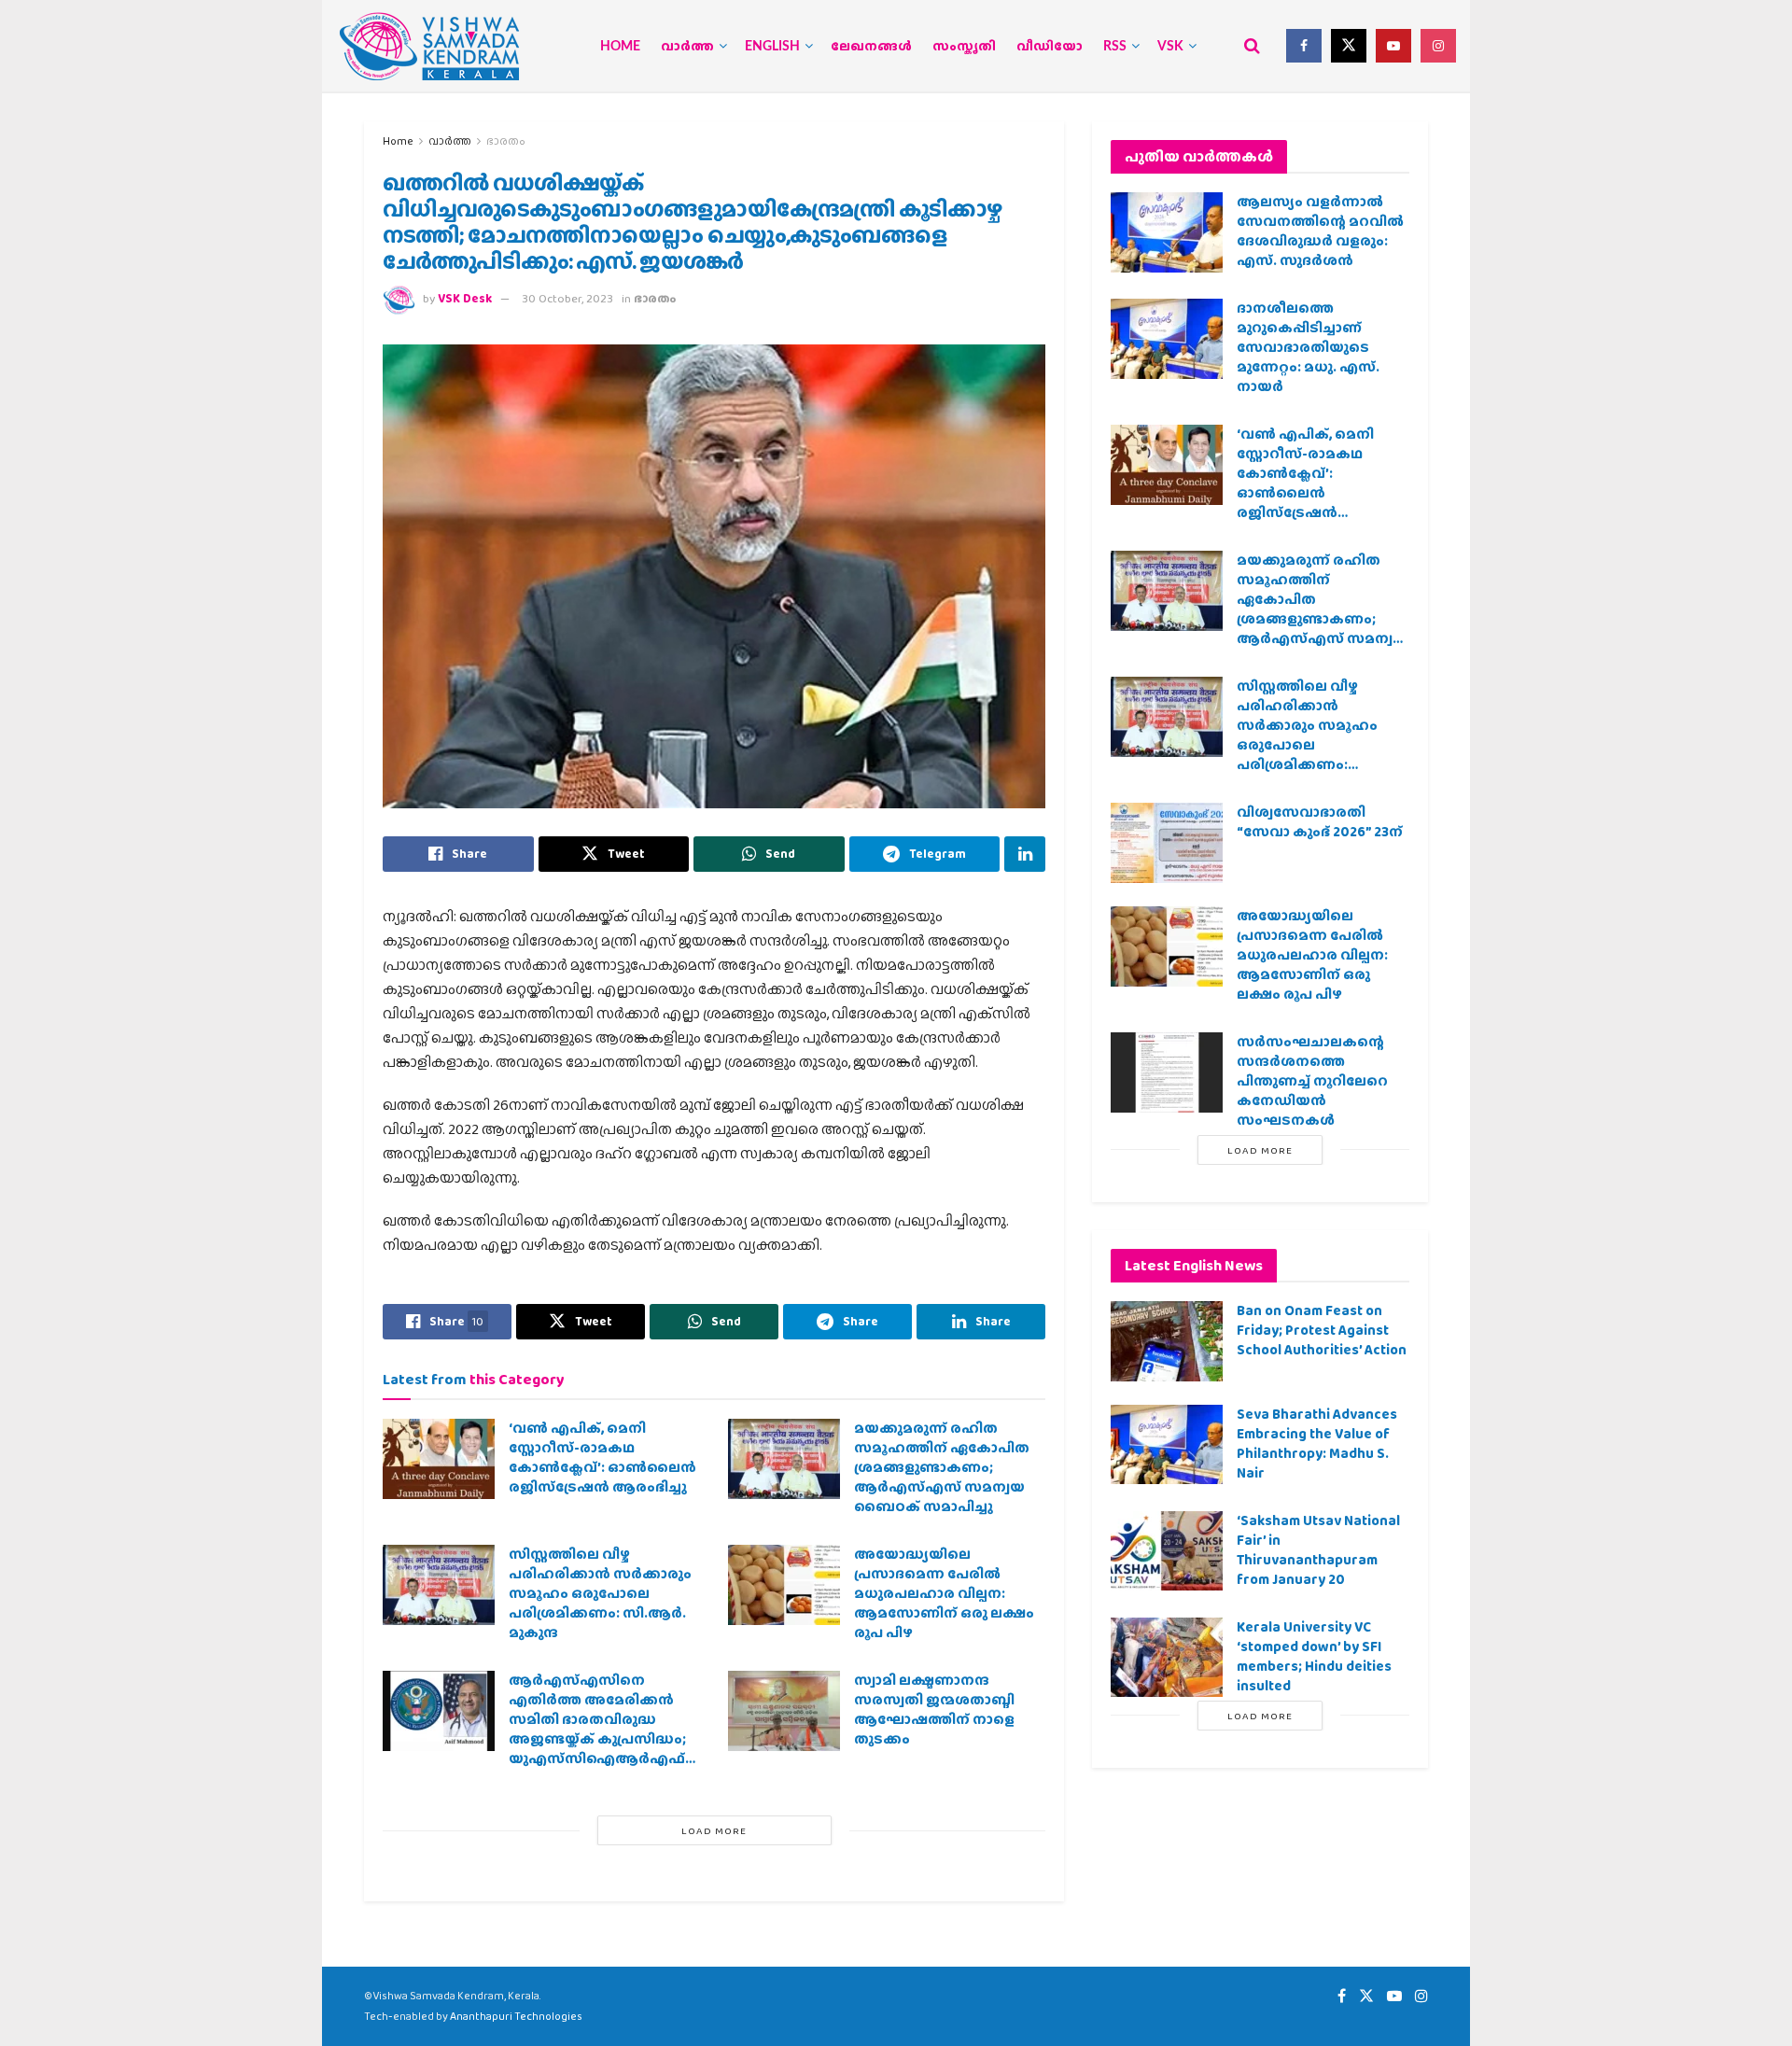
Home (620, 47)
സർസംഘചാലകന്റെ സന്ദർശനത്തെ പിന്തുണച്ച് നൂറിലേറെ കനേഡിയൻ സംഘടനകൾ (1312, 1081)
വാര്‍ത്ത (687, 47)
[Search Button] (1252, 46)
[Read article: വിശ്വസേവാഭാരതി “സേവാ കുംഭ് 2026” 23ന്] (1167, 843)
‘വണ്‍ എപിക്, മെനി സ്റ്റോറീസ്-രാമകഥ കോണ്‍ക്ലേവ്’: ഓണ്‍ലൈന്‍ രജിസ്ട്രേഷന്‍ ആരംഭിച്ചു (602, 1457)
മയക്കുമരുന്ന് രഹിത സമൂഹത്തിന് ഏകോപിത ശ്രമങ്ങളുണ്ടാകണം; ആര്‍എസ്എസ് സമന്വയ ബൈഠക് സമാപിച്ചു (942, 1467)
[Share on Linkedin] (1025, 854)
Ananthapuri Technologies (516, 2016)
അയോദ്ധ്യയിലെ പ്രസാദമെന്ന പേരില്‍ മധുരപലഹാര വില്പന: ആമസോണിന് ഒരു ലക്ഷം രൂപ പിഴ (944, 1593)
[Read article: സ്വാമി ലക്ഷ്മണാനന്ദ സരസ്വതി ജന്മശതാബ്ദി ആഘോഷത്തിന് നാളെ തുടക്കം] (784, 1711)
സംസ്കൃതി (964, 47)
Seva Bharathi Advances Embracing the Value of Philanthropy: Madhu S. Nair (1317, 1443)
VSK (1170, 47)
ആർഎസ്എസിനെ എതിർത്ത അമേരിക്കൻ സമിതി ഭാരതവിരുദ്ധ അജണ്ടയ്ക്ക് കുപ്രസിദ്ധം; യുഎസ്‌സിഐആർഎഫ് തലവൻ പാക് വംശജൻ (597, 1729)
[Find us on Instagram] (1438, 46)
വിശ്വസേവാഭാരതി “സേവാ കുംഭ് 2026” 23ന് (1320, 822)
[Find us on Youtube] (1393, 46)
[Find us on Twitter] (1349, 46)
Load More (714, 1830)
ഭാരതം (506, 141)
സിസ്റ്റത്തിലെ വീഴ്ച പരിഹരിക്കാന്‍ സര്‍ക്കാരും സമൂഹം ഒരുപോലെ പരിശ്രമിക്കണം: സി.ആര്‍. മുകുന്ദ (600, 1593)
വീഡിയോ (1050, 47)
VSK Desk (465, 298)
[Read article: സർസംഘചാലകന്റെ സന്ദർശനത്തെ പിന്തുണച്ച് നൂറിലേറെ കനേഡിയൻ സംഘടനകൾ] (1167, 1072)
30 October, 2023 (567, 298)
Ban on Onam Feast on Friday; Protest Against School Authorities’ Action (1322, 1330)
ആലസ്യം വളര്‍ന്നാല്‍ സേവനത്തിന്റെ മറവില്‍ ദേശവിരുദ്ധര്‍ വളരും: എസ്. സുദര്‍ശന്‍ (1320, 231)
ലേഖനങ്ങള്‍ (871, 47)
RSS (1115, 47)
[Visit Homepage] (429, 46)
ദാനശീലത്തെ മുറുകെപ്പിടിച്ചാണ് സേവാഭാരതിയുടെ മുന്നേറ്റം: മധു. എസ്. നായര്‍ (1308, 347)
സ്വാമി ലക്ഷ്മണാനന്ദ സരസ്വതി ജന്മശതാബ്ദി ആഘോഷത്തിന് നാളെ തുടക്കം (934, 1710)
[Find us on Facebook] (1304, 46)
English (772, 47)
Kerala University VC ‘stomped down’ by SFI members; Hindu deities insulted (1314, 1656)
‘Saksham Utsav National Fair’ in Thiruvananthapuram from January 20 (1318, 1550)
